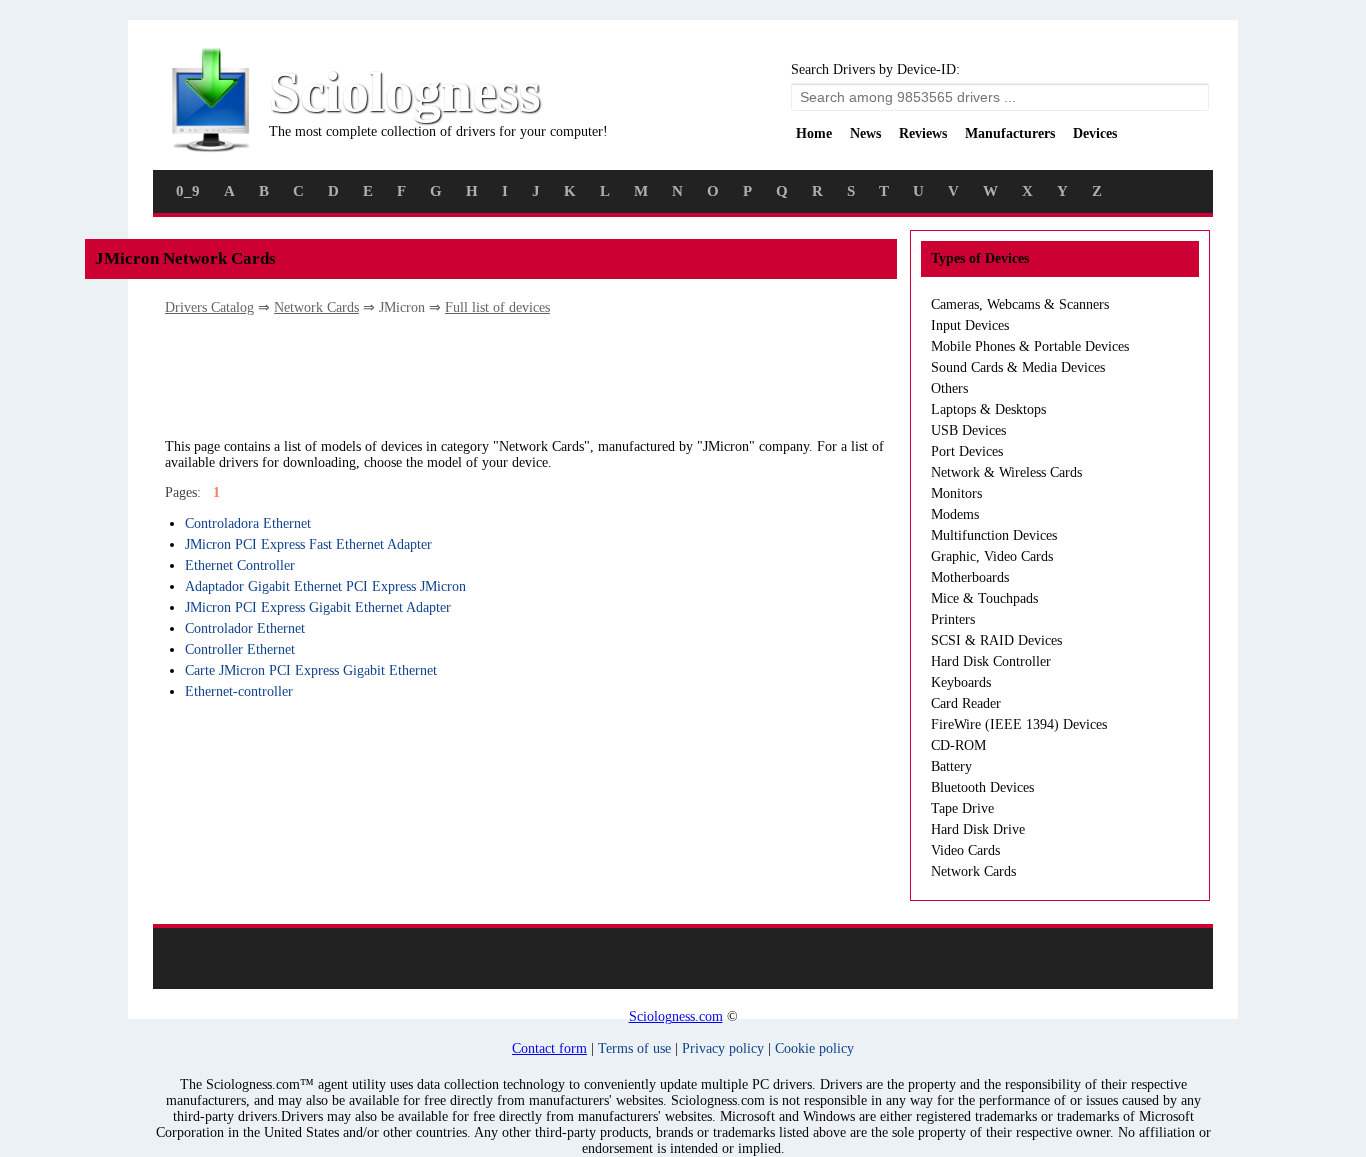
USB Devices (968, 430)
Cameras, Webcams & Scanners (1020, 304)
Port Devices (967, 451)
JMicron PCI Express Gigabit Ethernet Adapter (318, 607)
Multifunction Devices (994, 535)
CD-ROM (958, 745)
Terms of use (634, 1048)
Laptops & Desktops (988, 409)
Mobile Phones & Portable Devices (1030, 346)
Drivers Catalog (209, 307)
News (865, 133)
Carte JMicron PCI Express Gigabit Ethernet (311, 670)
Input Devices (970, 325)
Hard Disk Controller (991, 661)
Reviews (923, 133)
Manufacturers (1010, 133)
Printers (953, 619)
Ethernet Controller (240, 565)
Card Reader (966, 703)
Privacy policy (723, 1048)
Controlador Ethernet (245, 628)
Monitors (956, 493)
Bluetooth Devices (982, 787)
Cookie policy (814, 1048)
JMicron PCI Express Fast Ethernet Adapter (308, 544)
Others (949, 388)
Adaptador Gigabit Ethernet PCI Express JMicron (325, 586)
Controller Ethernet (240, 649)
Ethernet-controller (239, 691)
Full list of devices (497, 307)
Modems (955, 514)
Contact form (549, 1048)
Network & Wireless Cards (1006, 472)
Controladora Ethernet (248, 523)
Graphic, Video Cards (992, 556)
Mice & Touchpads (984, 598)
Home (814, 133)
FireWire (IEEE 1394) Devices (1019, 724)
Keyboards (961, 682)
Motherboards (970, 577)
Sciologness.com (676, 1016)
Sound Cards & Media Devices (1018, 367)
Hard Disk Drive (978, 829)
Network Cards (316, 307)
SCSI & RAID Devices (996, 640)
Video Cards (965, 850)
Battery (951, 766)
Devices (1095, 133)
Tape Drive (962, 808)
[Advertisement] (529, 376)
